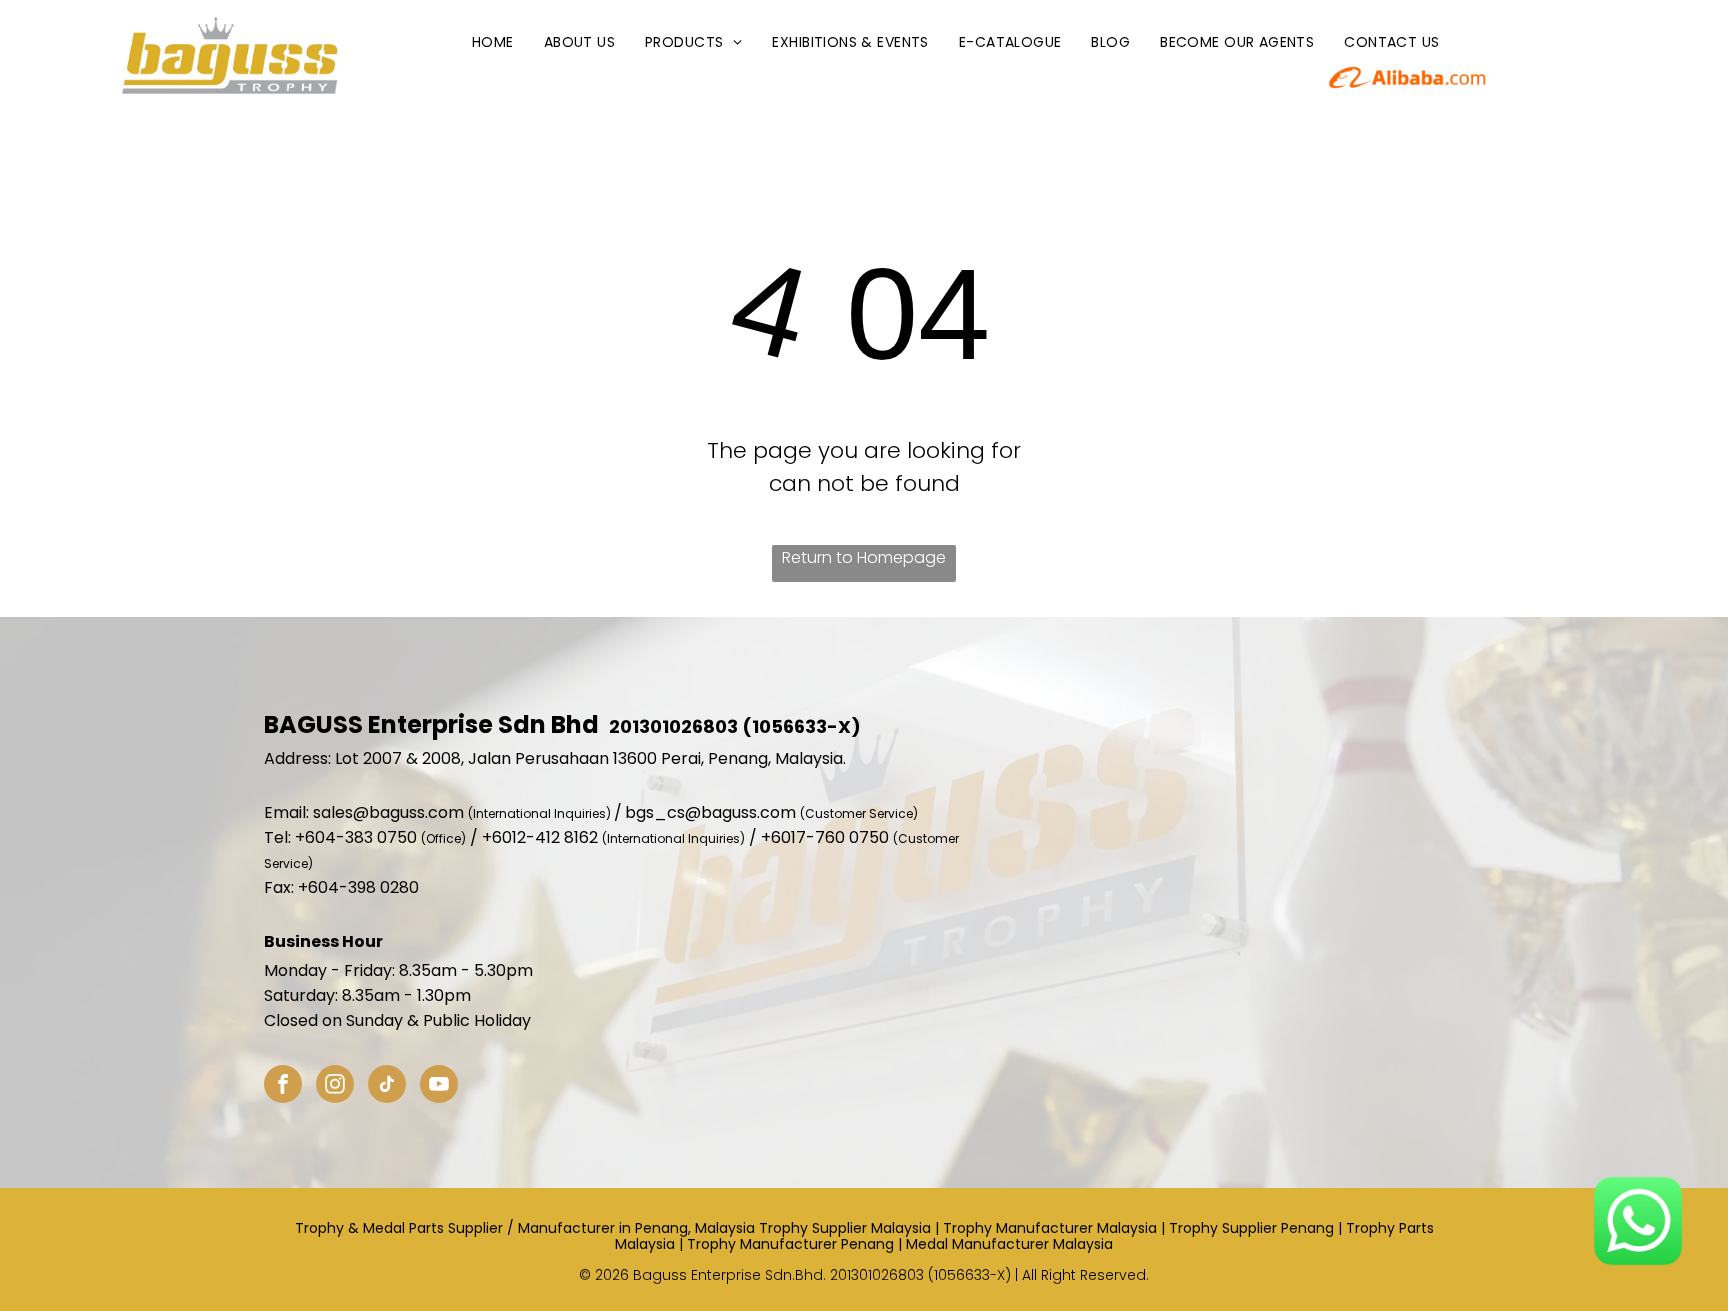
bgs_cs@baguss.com (710, 812)
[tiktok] (387, 1086)
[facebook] (283, 1086)
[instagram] (335, 1086)
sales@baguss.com (388, 812)
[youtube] (439, 1086)
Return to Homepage (864, 557)
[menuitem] (493, 42)
